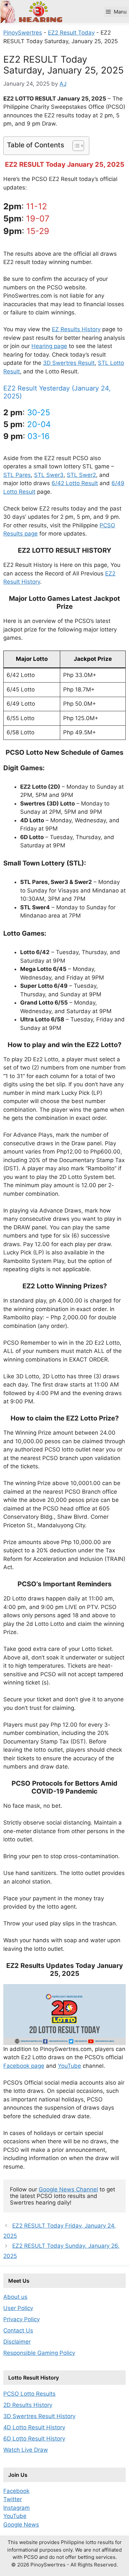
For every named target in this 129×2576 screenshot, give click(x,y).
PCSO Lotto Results (29, 2394)
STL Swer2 (81, 475)
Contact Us (18, 2330)
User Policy (18, 2308)
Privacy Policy (21, 2319)
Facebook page (24, 2066)
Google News (21, 2525)
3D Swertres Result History (39, 2416)
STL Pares (17, 475)
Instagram (17, 2508)
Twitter (13, 2499)
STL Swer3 (49, 475)
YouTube (69, 2066)
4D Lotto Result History (34, 2427)
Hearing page (49, 346)
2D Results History (28, 2405)
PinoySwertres (23, 33)
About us (15, 2297)
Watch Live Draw (26, 2450)
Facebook (16, 2491)
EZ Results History (76, 329)
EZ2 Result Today (71, 33)
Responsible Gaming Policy (39, 2353)
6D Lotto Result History (34, 2439)
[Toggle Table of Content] (75, 146)
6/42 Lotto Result (75, 483)
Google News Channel (68, 2189)
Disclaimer (17, 2342)
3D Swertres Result (69, 363)
